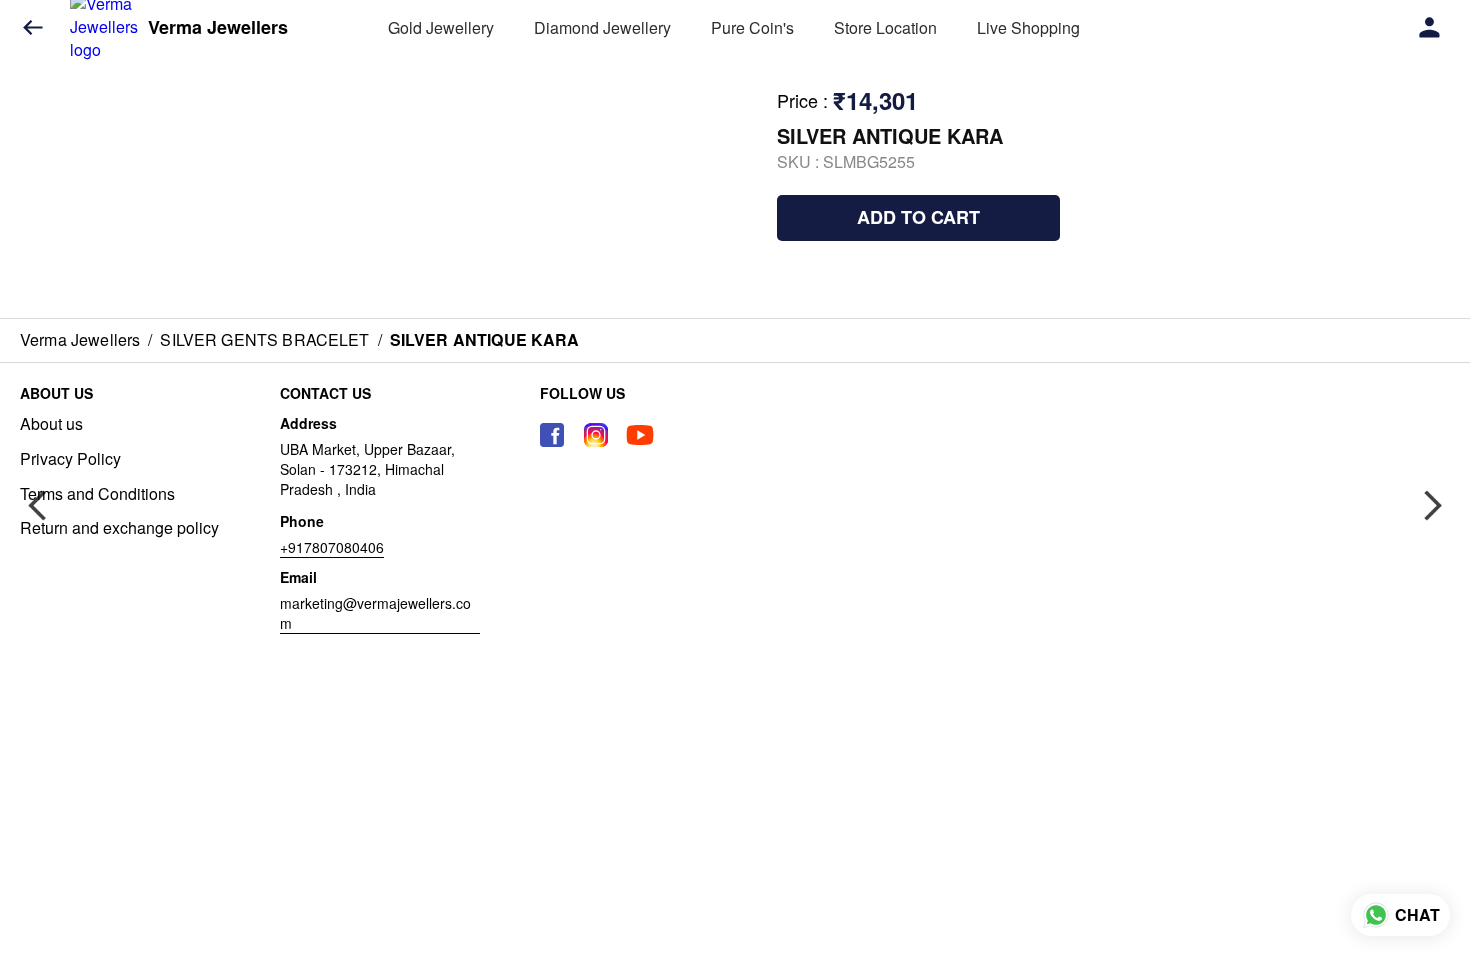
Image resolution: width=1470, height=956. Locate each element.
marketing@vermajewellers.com (375, 613)
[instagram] (596, 435)
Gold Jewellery (441, 27)
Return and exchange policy (119, 528)
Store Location (885, 27)
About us (51, 424)
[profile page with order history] (1430, 28)
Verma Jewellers (218, 28)
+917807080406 (332, 547)
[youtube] (640, 435)
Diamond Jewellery (602, 27)
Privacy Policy (70, 459)
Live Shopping (1028, 27)
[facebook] (552, 435)
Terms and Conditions (97, 494)
